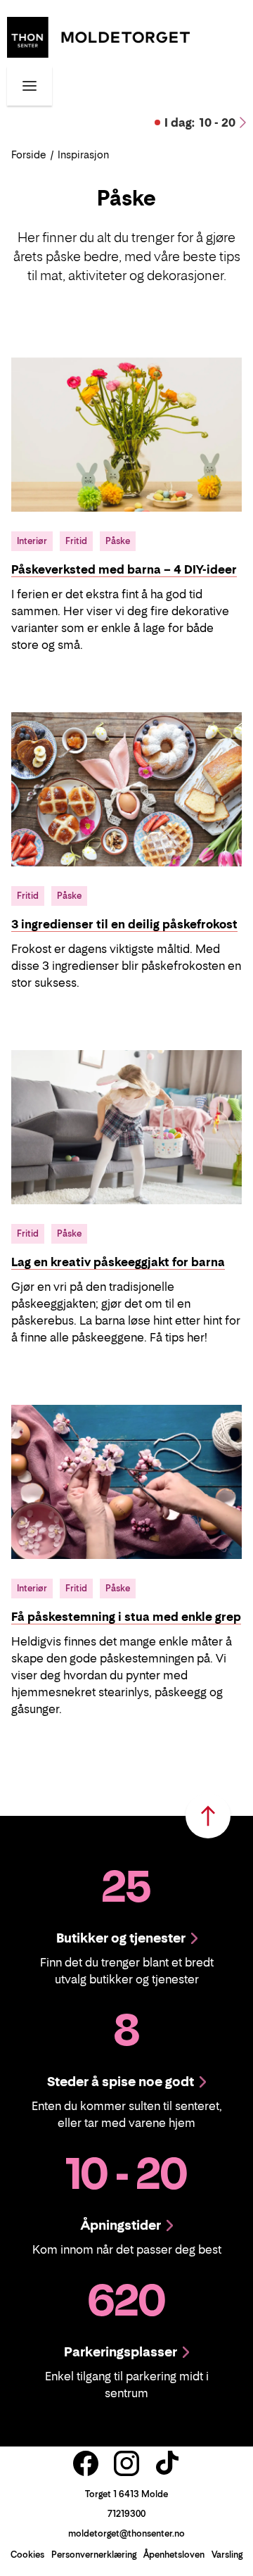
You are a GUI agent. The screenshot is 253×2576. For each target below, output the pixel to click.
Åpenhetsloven (174, 2555)
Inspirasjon (83, 154)
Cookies (27, 2555)
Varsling (227, 2555)
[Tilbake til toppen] (208, 1816)
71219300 (126, 2514)
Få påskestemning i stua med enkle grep (126, 1617)
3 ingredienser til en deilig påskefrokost (124, 924)
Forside (29, 154)
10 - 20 (200, 122)
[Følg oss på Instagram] (126, 2463)
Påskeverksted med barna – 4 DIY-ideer (124, 569)
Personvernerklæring (94, 2555)
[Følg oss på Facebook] (86, 2463)
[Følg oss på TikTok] (167, 2463)
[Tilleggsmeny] (30, 86)
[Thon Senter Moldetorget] (98, 36)
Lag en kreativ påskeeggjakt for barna (118, 1262)
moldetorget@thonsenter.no (126, 2533)
